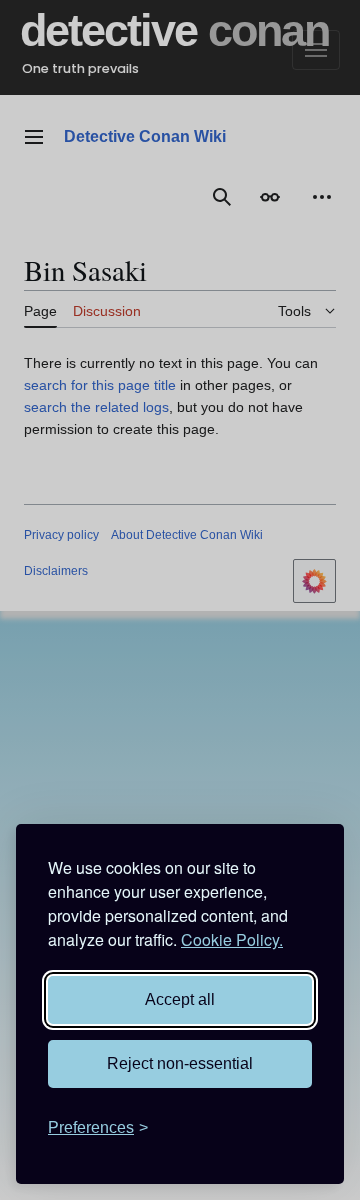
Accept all (180, 999)
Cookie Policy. (232, 939)
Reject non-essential (180, 1063)
